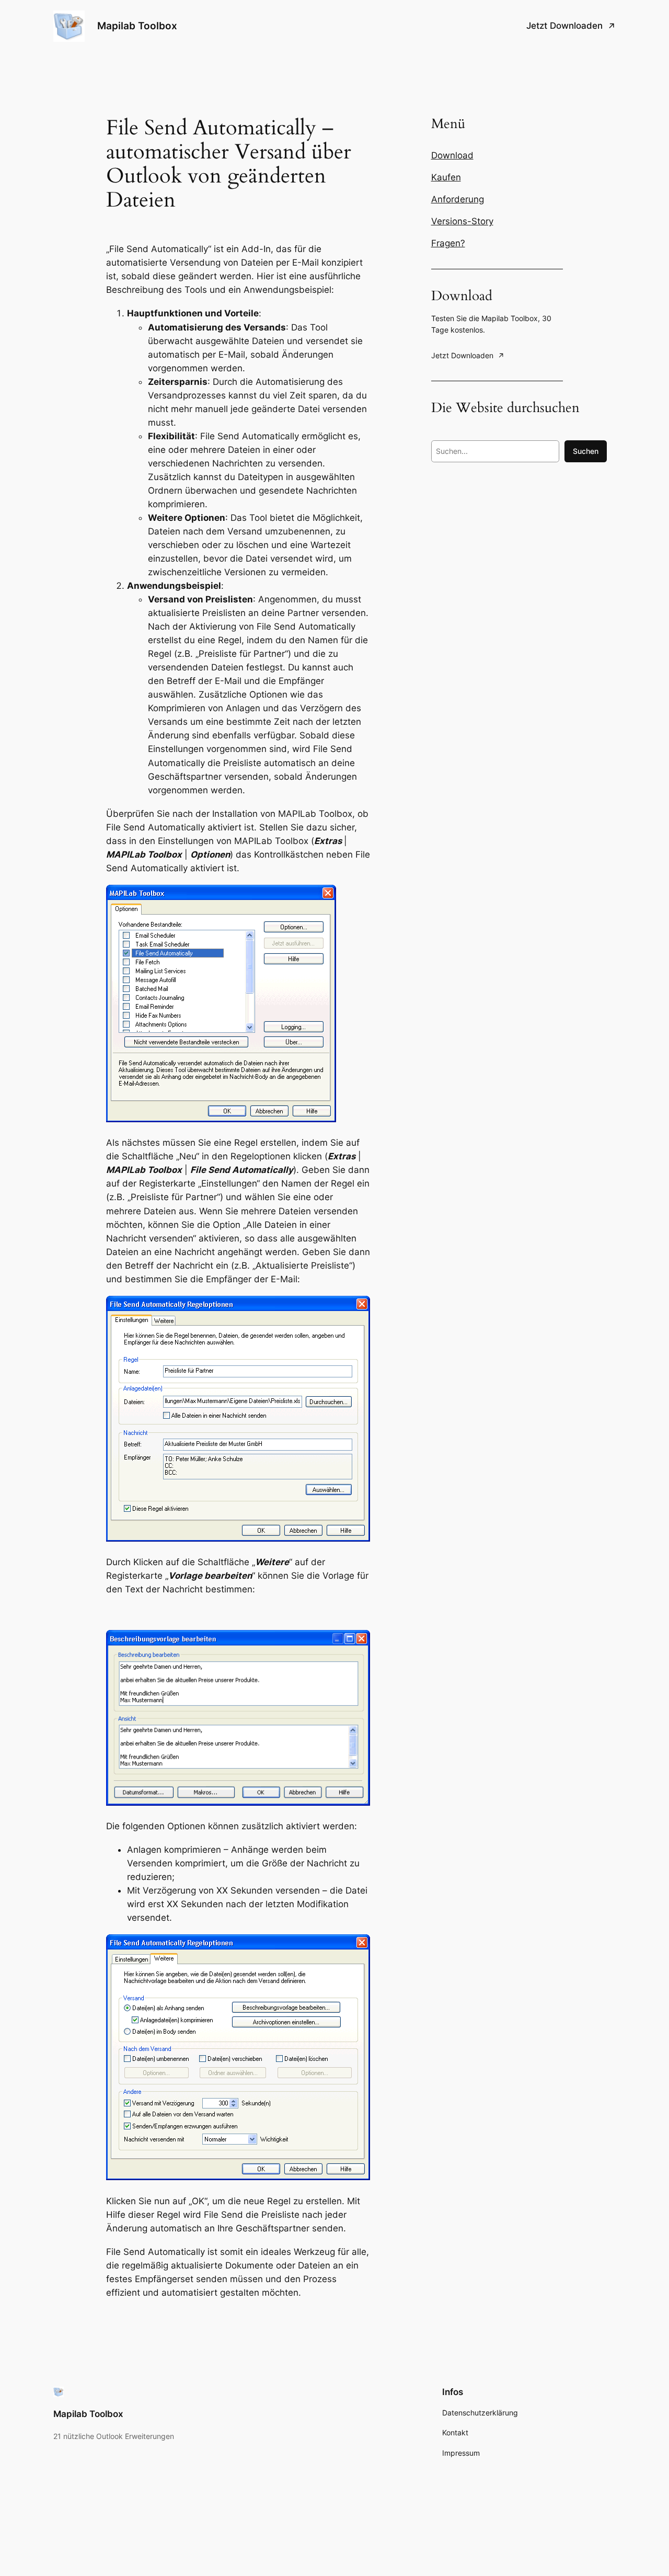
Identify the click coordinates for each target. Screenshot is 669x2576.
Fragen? (448, 243)
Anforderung (458, 199)
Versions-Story (462, 221)
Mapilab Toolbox (137, 26)
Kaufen (446, 177)
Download (452, 155)
